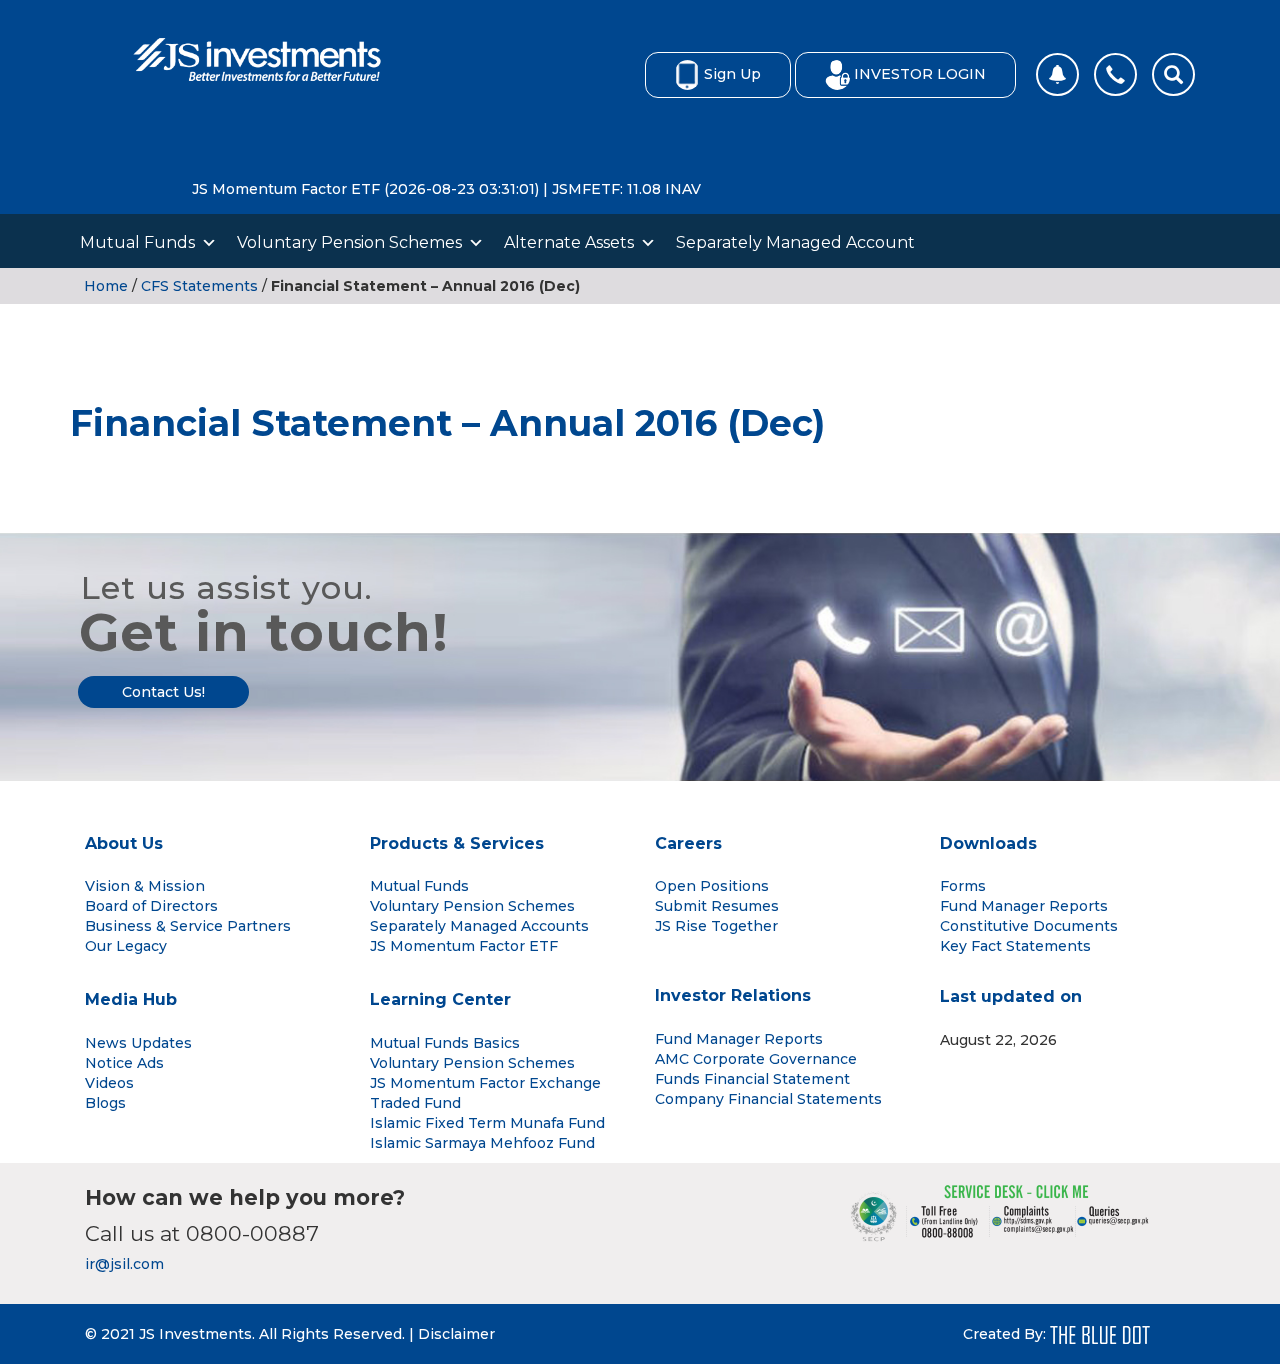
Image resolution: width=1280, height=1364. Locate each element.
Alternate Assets (569, 242)
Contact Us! (163, 692)
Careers (688, 843)
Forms (963, 886)
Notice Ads (124, 1063)
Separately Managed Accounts (479, 926)
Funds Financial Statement (752, 1079)
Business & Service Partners (188, 926)
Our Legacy (126, 946)
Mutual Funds (137, 242)
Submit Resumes (717, 906)
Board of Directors (151, 906)
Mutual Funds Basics (445, 1043)
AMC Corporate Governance (756, 1059)
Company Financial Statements (768, 1099)
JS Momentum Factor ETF (464, 946)
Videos (109, 1083)
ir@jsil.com (124, 1264)
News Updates (138, 1043)
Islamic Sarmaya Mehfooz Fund (482, 1143)
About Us (124, 843)
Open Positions (712, 886)
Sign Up (732, 74)
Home (106, 286)
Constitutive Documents (1029, 926)
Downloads (988, 843)
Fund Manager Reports (1024, 906)
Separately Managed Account (795, 242)
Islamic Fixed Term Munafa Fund (487, 1123)
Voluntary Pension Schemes (349, 242)
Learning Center (440, 999)
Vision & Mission (145, 886)
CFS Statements (199, 286)
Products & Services (457, 843)
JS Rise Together (716, 926)
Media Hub (131, 999)
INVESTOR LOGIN (920, 74)
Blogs (105, 1103)
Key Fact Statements (1015, 946)
